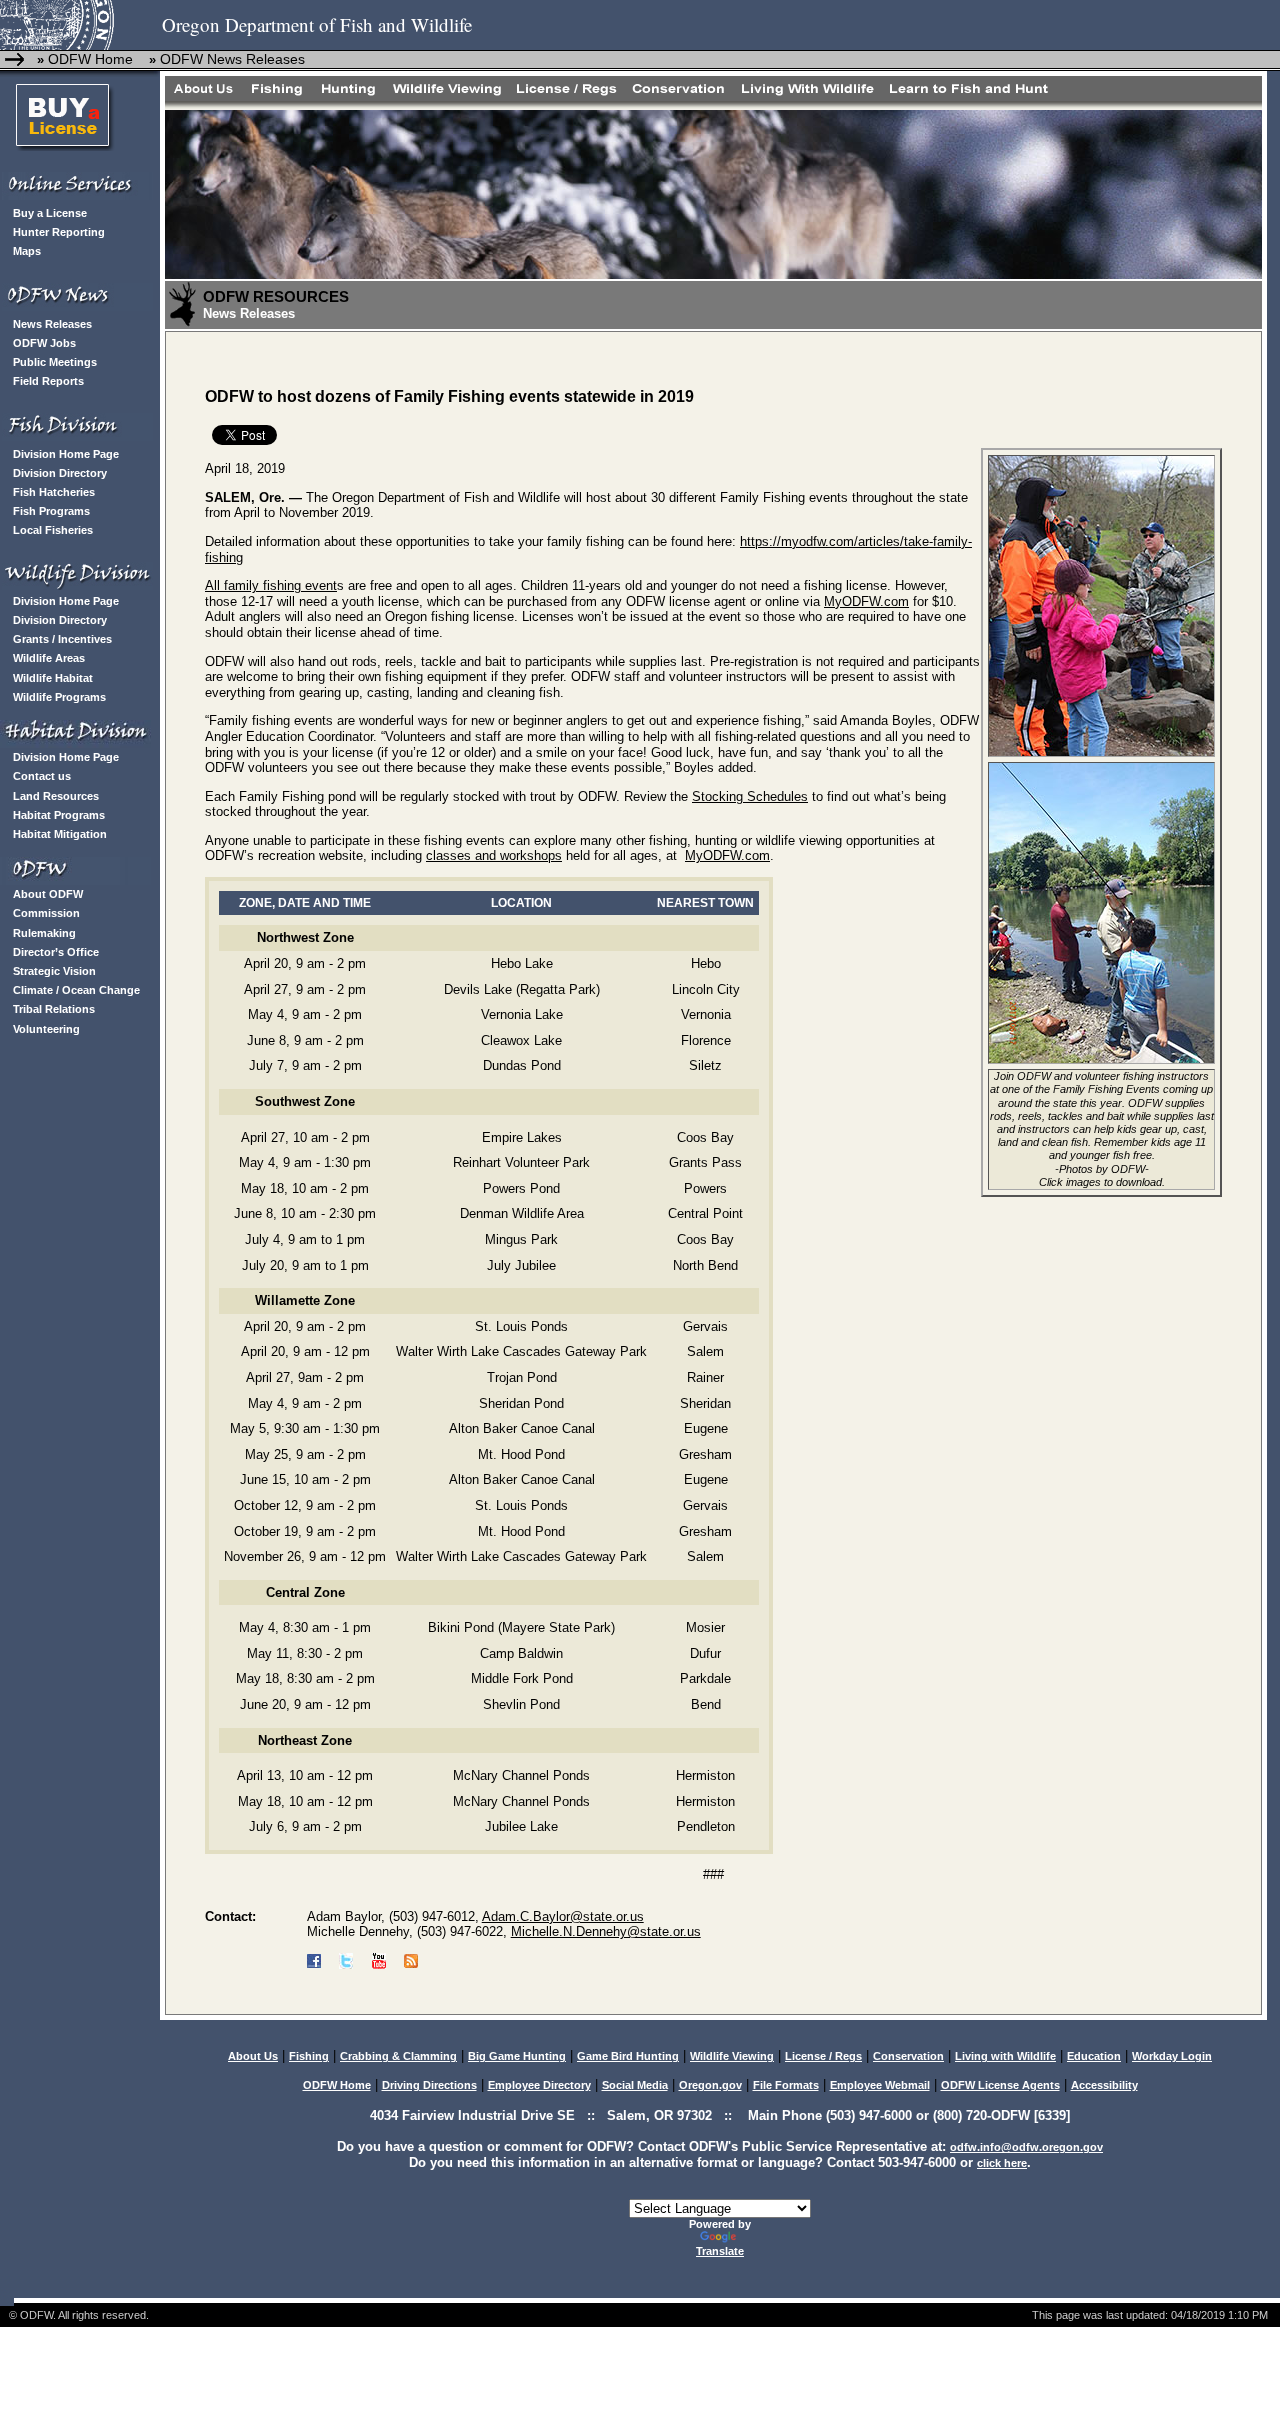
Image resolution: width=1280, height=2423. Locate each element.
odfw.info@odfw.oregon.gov (1026, 2147)
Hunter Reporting (59, 232)
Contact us (42, 776)
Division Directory (60, 473)
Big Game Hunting (517, 2056)
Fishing (309, 2056)
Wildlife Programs (59, 697)
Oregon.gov (710, 2085)
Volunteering (46, 1029)
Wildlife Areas (49, 658)
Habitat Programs (59, 815)
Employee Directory (539, 2085)
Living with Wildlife (1005, 2056)
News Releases (52, 324)
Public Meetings (55, 362)
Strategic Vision (54, 971)
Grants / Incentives (62, 639)
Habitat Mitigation (60, 834)
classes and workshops (494, 855)
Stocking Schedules (750, 796)
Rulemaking (44, 933)
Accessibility (1104, 2085)
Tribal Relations (54, 1009)
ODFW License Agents (1000, 2085)
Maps (27, 251)
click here (1002, 2163)
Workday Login (1172, 2056)
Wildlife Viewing (732, 2056)
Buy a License (50, 213)
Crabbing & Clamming (398, 2056)
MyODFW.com (866, 601)
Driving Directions (429, 2085)
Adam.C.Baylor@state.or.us (563, 1916)
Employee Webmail (880, 2085)
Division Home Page (66, 454)
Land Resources (56, 796)
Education (1094, 2056)
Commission (46, 913)
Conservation (908, 2056)
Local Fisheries (53, 530)
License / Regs (823, 2056)
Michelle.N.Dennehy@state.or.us (606, 1931)
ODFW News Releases (232, 59)
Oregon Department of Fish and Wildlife (317, 24)
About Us (253, 2056)
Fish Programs (51, 511)
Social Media (635, 2085)
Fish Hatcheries (54, 492)
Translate (720, 2251)
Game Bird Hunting (628, 2056)
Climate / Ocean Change (76, 990)
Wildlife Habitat (53, 678)
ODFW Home (88, 59)
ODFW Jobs (44, 343)
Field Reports (48, 381)
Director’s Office (56, 952)
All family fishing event (271, 585)
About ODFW (48, 894)
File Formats (786, 2085)
